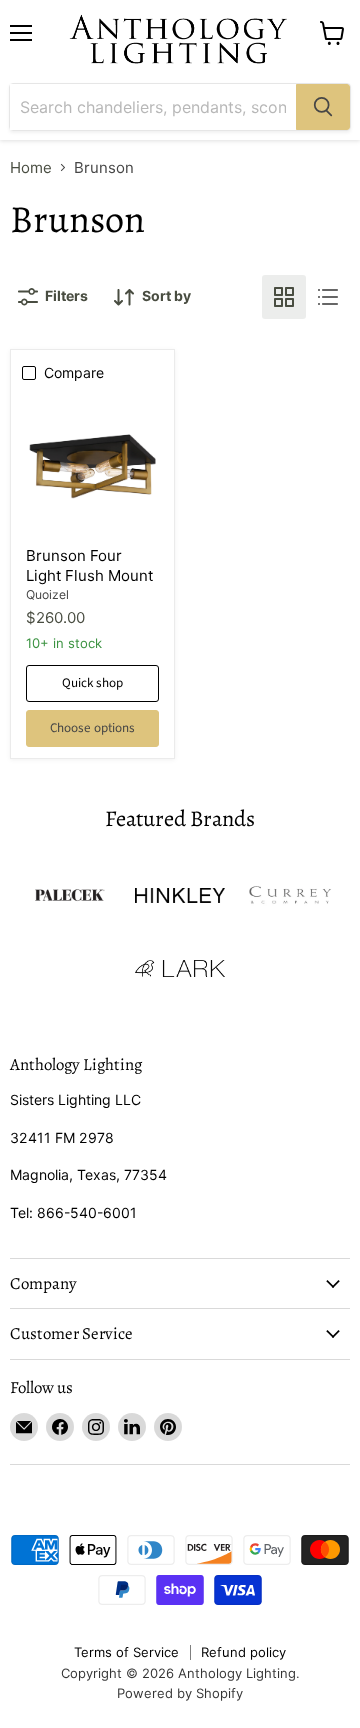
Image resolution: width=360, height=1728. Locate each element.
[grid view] (284, 297)
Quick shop (92, 683)
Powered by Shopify (180, 1693)
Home (31, 167)
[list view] (328, 297)
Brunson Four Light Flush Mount (89, 565)
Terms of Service (126, 1652)
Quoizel (47, 594)
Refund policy (243, 1652)
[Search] (323, 107)
